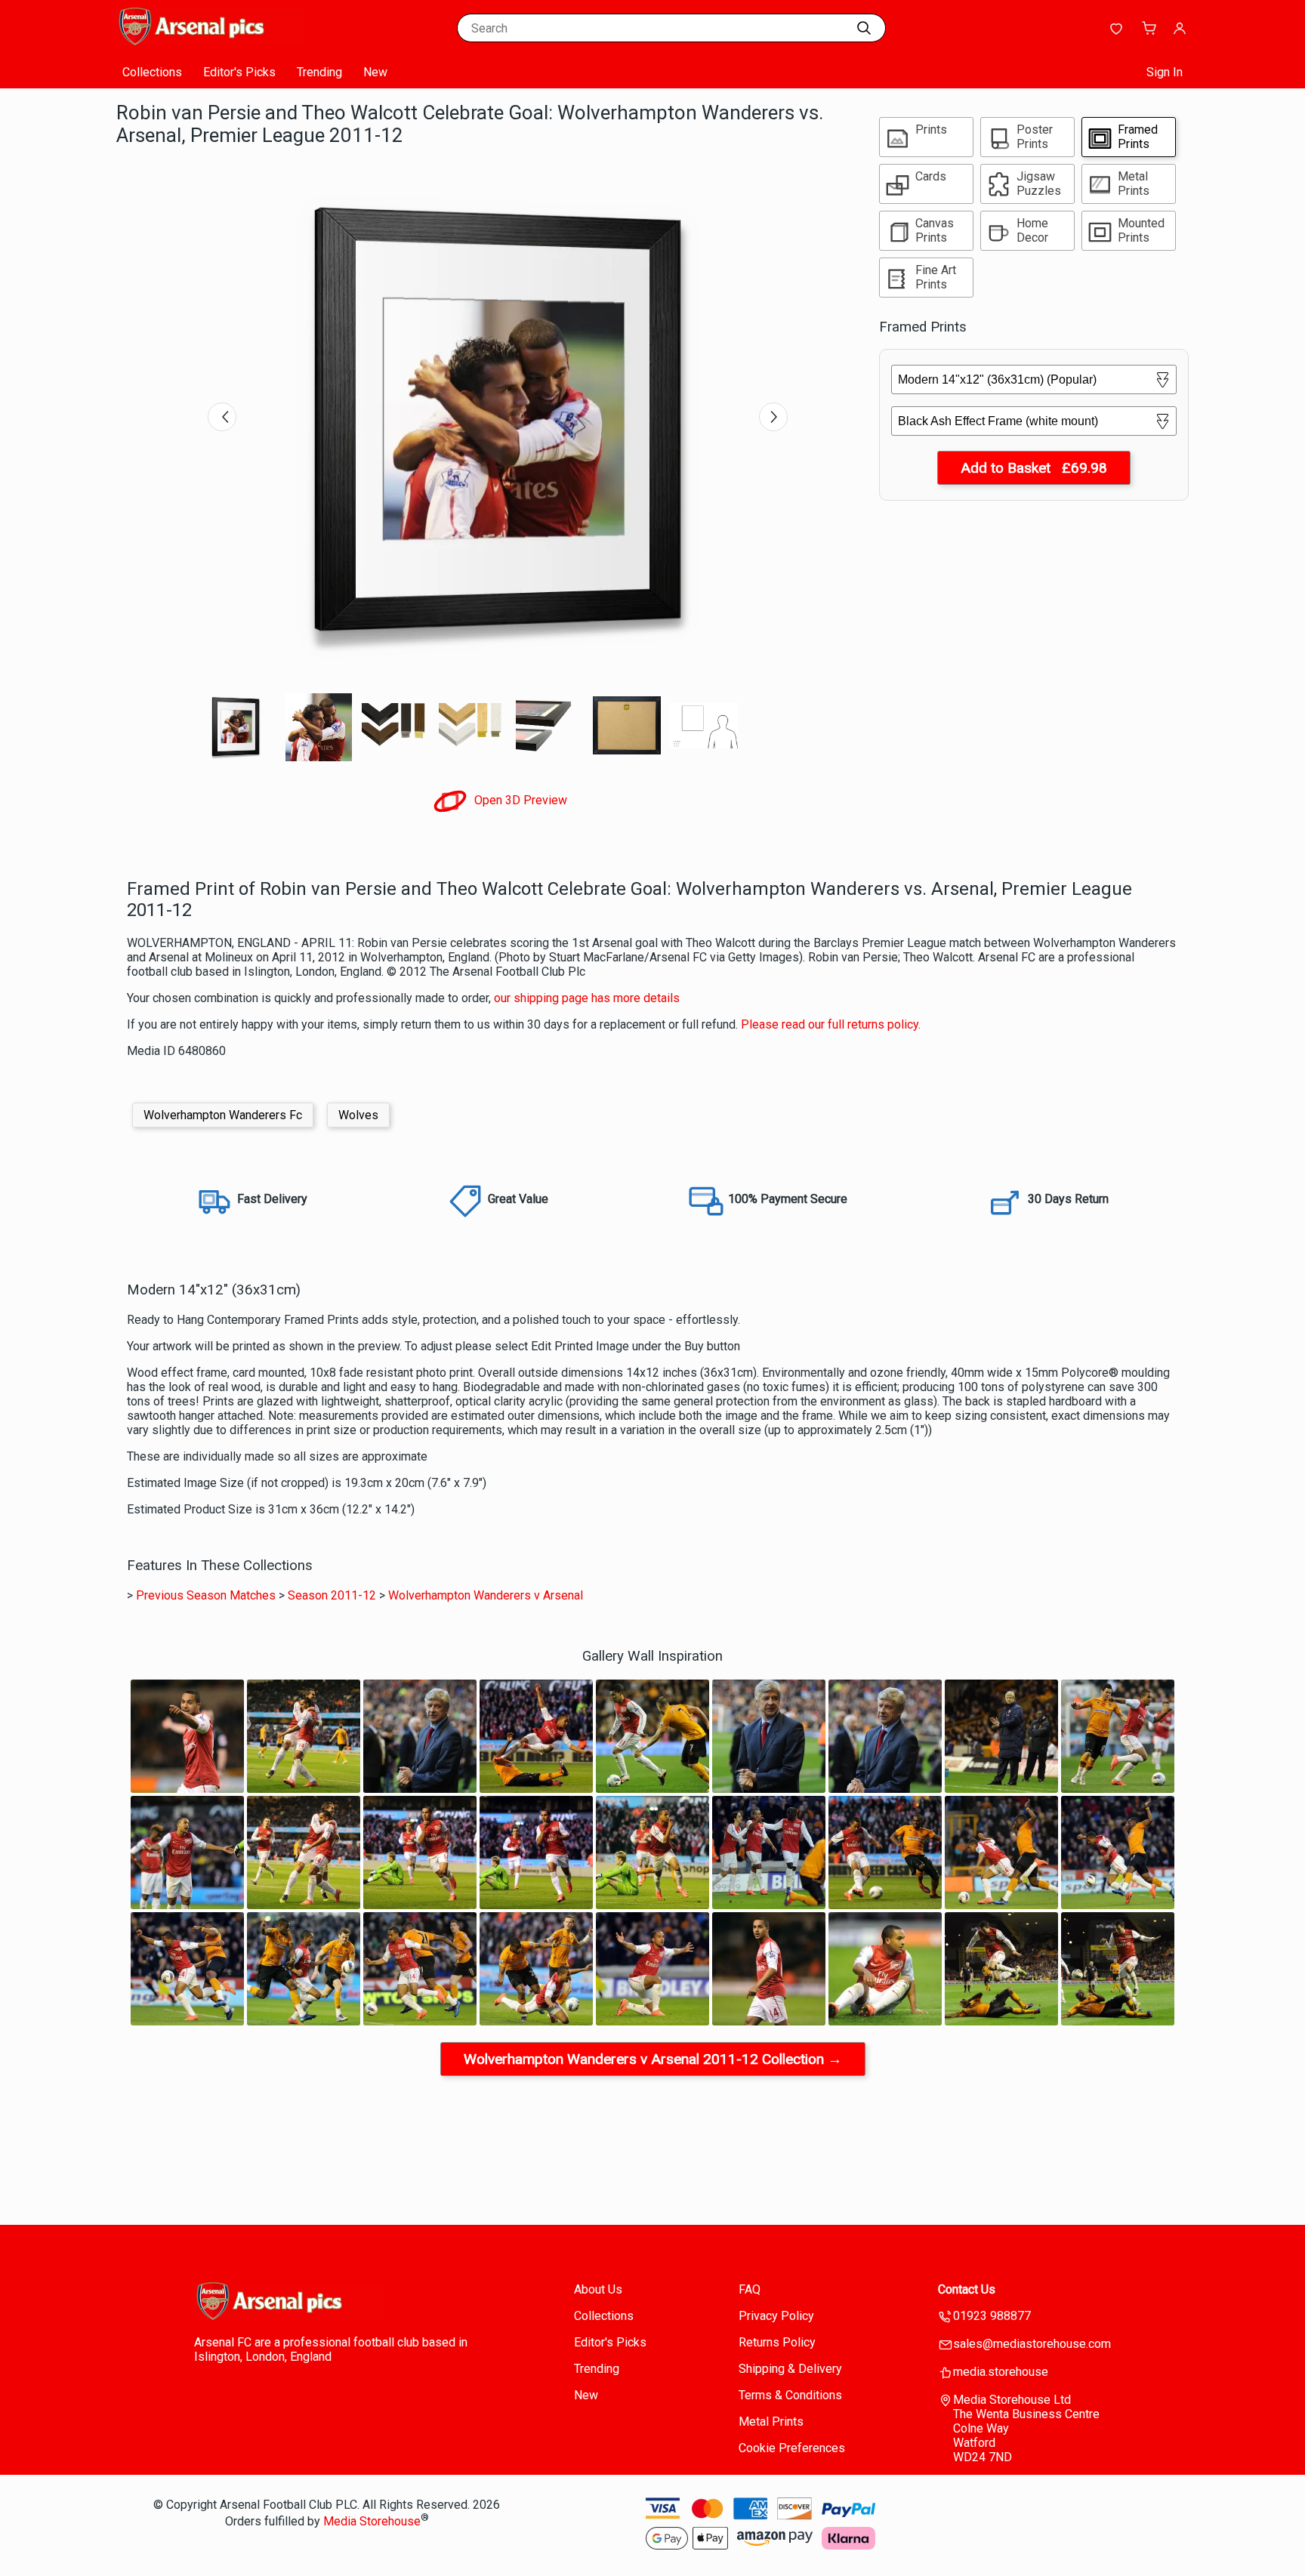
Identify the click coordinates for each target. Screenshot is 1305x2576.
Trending (319, 72)
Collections (152, 72)
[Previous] (222, 417)
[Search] (864, 28)
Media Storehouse (372, 2522)
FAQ (750, 2289)
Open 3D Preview (519, 800)
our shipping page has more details (587, 998)
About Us (598, 2289)
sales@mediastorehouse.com (1032, 2344)
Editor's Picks (239, 72)
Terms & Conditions (790, 2395)
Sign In (1165, 72)
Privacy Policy (776, 2316)
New (375, 72)
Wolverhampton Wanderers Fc (223, 1115)
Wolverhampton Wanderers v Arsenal (486, 1595)
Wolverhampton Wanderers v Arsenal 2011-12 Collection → (653, 2059)
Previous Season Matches (206, 1595)
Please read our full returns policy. (831, 1024)
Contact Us (967, 2289)
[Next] (773, 417)
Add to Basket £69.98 (1034, 468)
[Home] (211, 41)
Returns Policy (777, 2342)
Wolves (358, 1115)
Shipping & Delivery (790, 2369)
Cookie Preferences (792, 2448)
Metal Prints (771, 2422)
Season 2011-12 (332, 1595)
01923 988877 (992, 2316)
